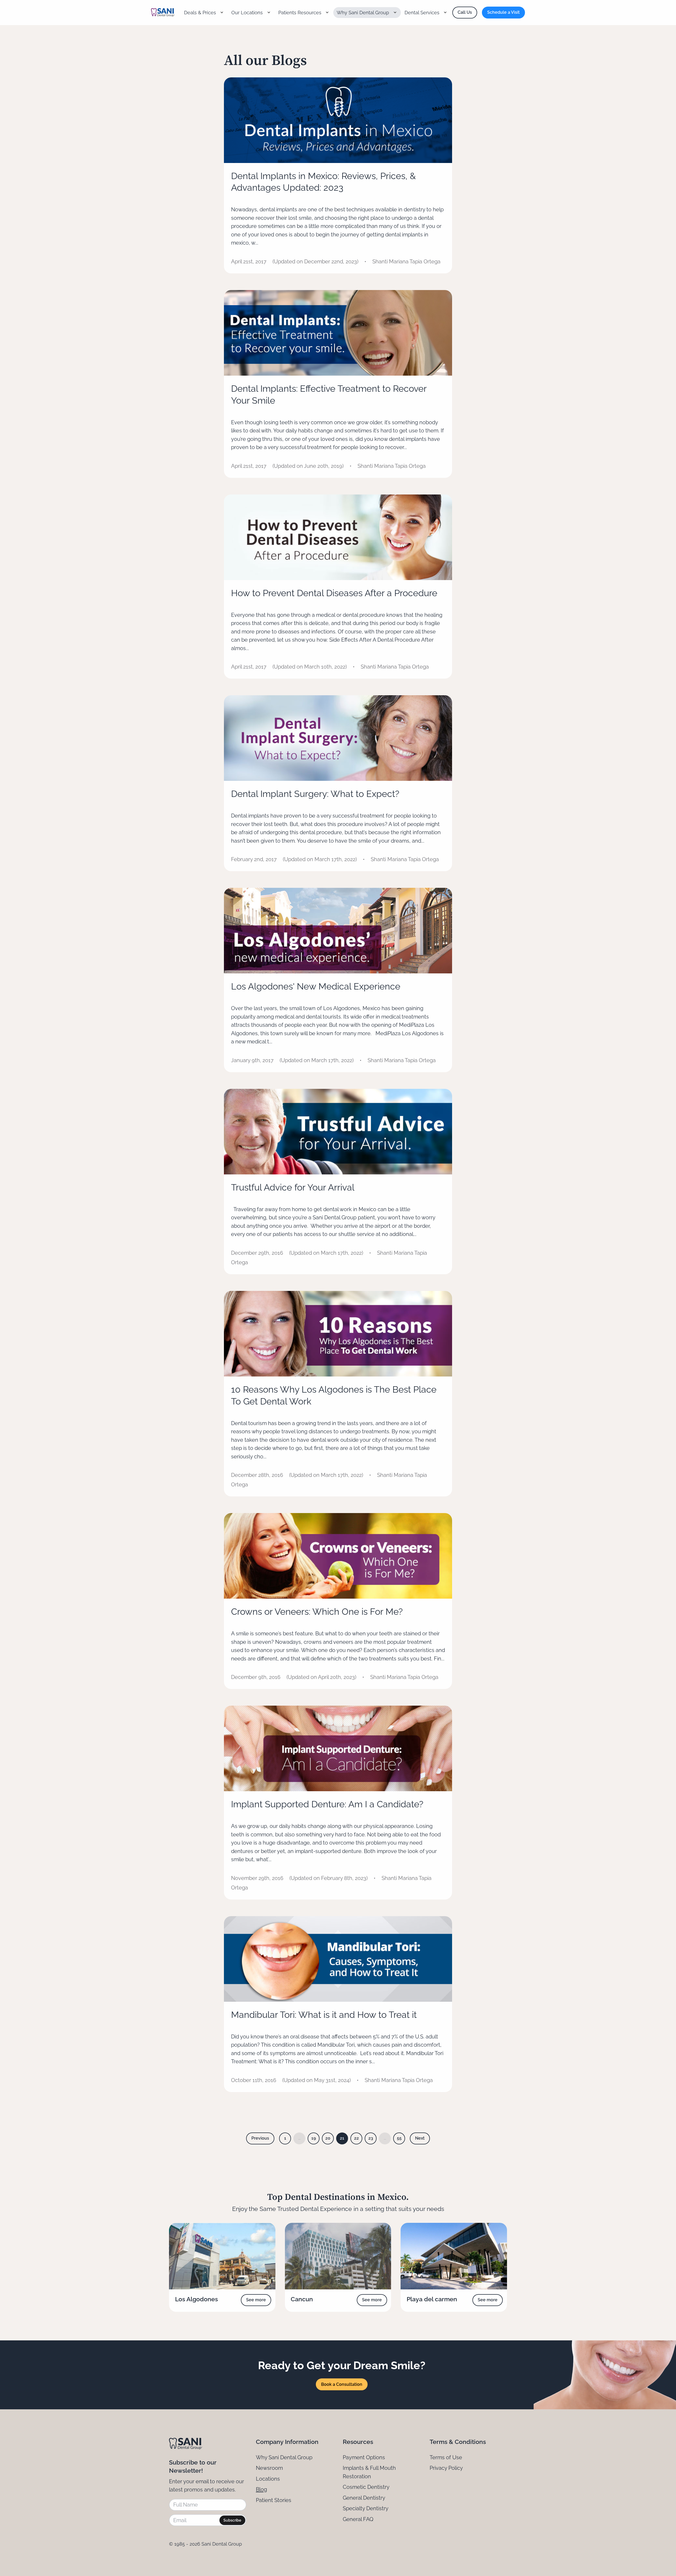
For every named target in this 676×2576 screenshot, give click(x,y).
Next (420, 2138)
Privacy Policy (446, 2468)
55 (399, 2138)
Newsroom (269, 2468)
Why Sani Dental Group (284, 2457)
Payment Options (364, 2457)
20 (328, 2138)
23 (371, 2138)
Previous (260, 2138)
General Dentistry (364, 2498)
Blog (261, 2489)
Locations (268, 2479)
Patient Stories (274, 2500)
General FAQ (358, 2519)
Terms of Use (446, 2457)
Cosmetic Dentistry (366, 2487)
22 (356, 2138)
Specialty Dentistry (366, 2508)
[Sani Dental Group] (163, 12)
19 (314, 2138)
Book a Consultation (342, 2384)
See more (256, 2300)
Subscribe (232, 2520)
